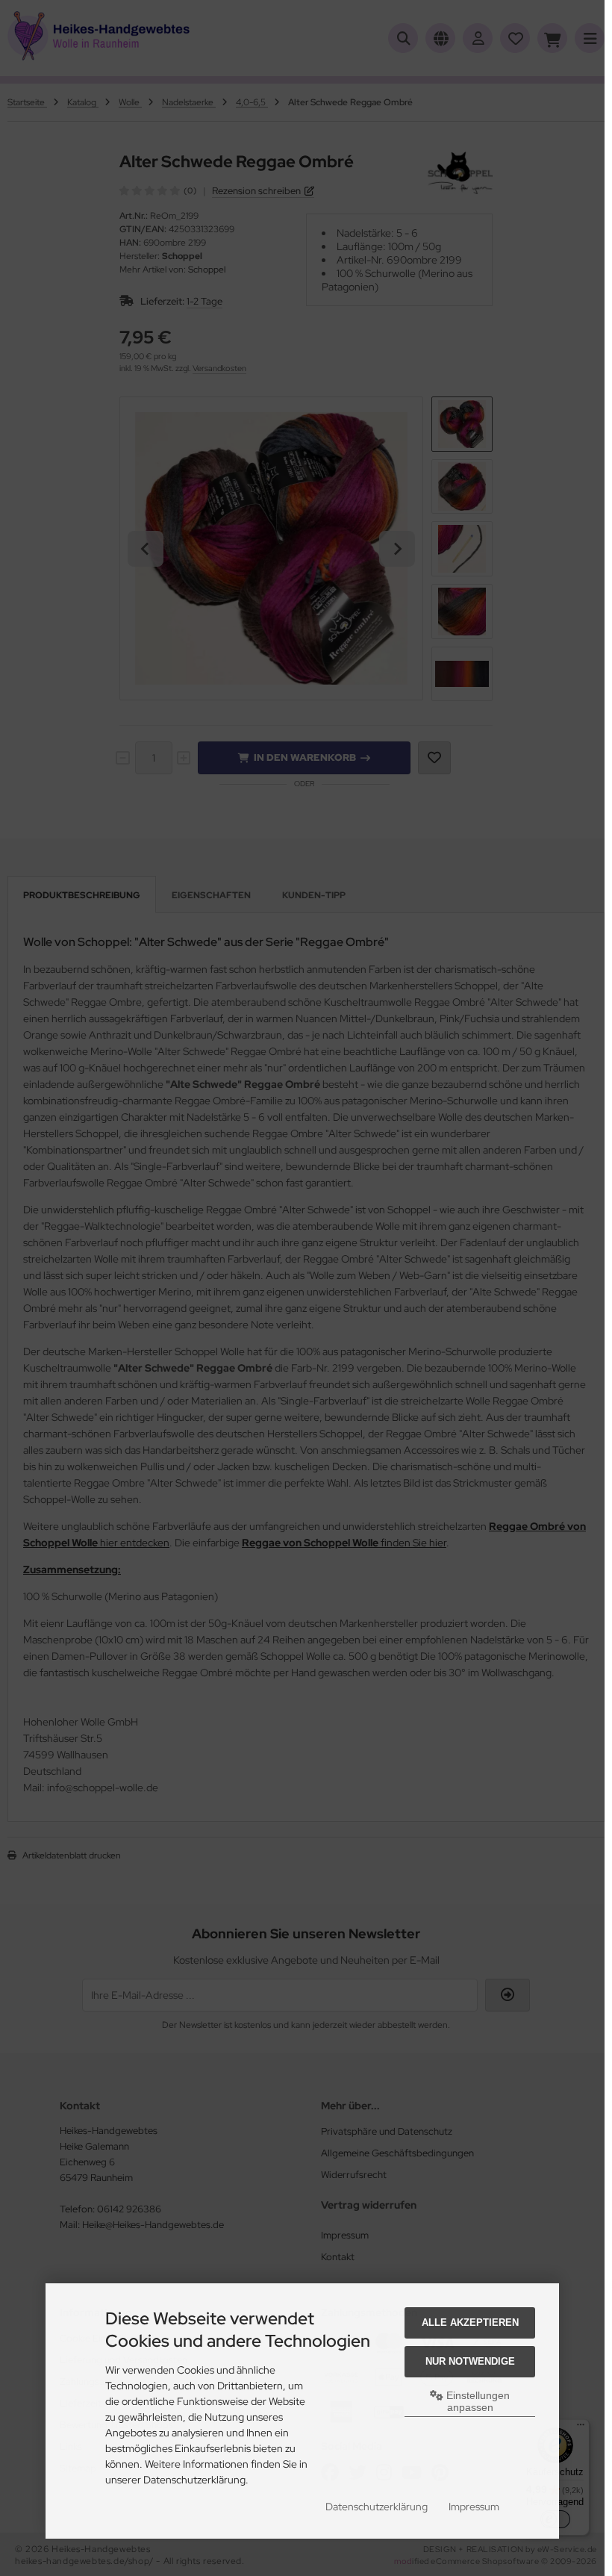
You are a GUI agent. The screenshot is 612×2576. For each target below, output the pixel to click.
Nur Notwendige (470, 2361)
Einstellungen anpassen (477, 2401)
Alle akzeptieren (470, 2323)
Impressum (474, 2507)
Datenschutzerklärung (377, 2507)
